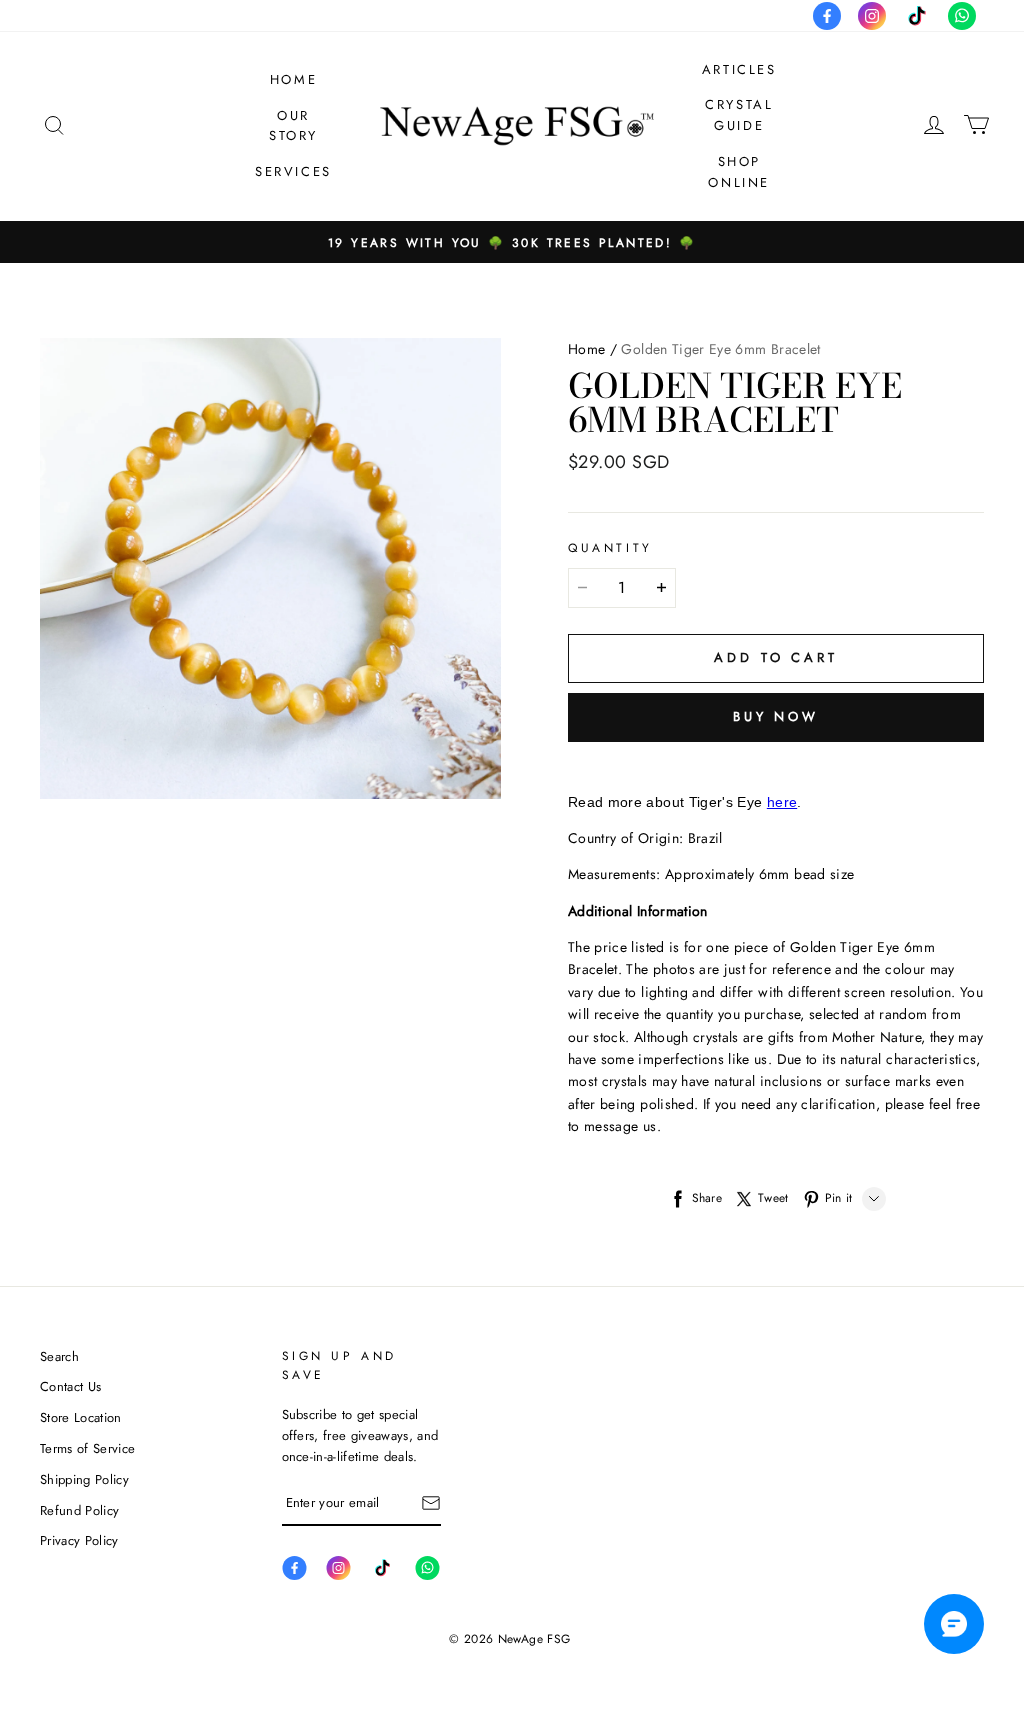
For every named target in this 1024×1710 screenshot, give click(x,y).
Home (293, 79)
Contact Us (70, 1386)
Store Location (81, 1417)
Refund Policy (79, 1510)
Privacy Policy (79, 1540)
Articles (739, 69)
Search (59, 1356)
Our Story (293, 126)
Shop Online (739, 172)
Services (293, 171)
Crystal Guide (739, 115)
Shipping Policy (84, 1479)
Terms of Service (87, 1448)
